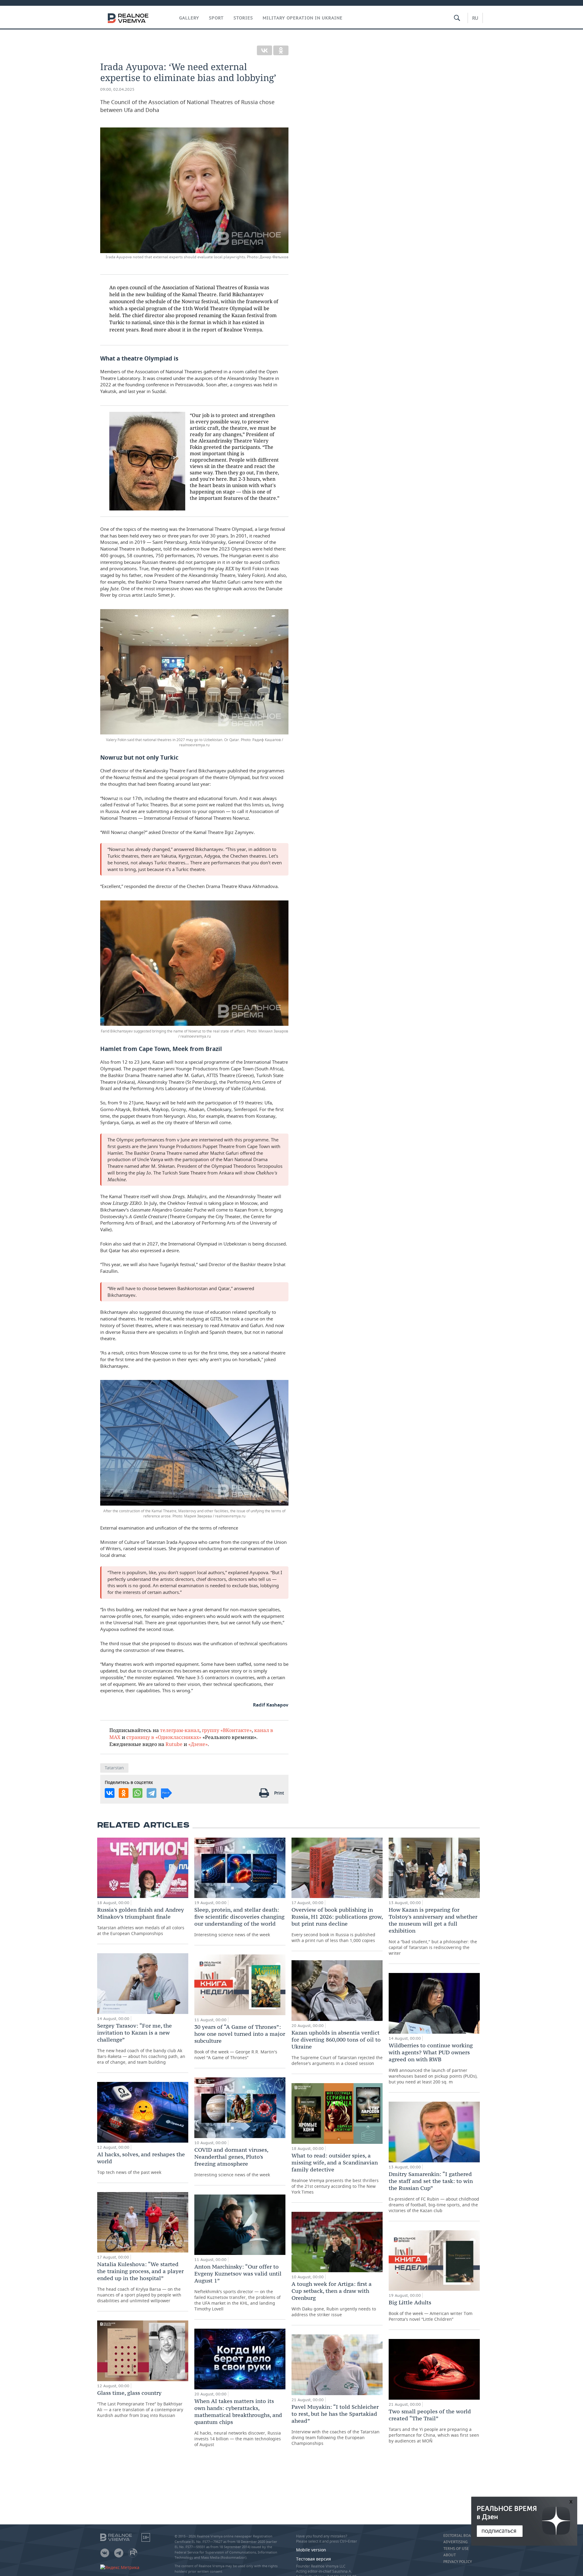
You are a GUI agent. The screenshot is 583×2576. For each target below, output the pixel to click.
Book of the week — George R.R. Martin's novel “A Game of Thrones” (240, 2042)
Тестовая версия (314, 2559)
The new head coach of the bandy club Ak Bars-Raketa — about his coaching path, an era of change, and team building (141, 2044)
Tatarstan (114, 1768)
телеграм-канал (180, 1730)
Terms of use (456, 2549)
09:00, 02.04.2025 (117, 89)
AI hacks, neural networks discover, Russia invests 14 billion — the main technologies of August (238, 2422)
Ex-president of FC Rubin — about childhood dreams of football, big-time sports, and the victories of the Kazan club (434, 2192)
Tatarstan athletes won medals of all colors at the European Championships (141, 1921)
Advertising (455, 2542)
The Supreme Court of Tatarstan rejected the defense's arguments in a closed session (337, 2048)
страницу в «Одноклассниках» (164, 1737)
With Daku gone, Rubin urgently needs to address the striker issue (334, 2299)
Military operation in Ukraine (303, 18)
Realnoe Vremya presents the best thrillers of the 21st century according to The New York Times (335, 2173)
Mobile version (311, 2550)
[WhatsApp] (138, 1793)
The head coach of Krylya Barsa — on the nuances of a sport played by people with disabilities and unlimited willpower (140, 2282)
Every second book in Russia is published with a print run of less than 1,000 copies (337, 1925)
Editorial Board (460, 2536)
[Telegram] (152, 1793)
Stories (243, 18)
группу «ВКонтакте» (227, 1730)
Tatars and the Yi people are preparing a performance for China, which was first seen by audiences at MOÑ (434, 2426)
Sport (216, 18)
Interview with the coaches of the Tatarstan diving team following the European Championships (336, 2425)
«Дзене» (198, 1744)
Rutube (174, 1744)
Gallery (189, 18)
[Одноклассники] (281, 50)
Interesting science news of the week (239, 1922)
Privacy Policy (458, 2562)
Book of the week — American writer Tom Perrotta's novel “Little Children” (431, 2310)
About (450, 2555)
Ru (475, 18)
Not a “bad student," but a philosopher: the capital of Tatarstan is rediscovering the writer (433, 1931)
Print (279, 1793)
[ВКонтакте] (264, 50)
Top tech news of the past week (141, 2163)
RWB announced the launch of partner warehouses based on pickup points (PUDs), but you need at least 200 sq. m (433, 2063)
